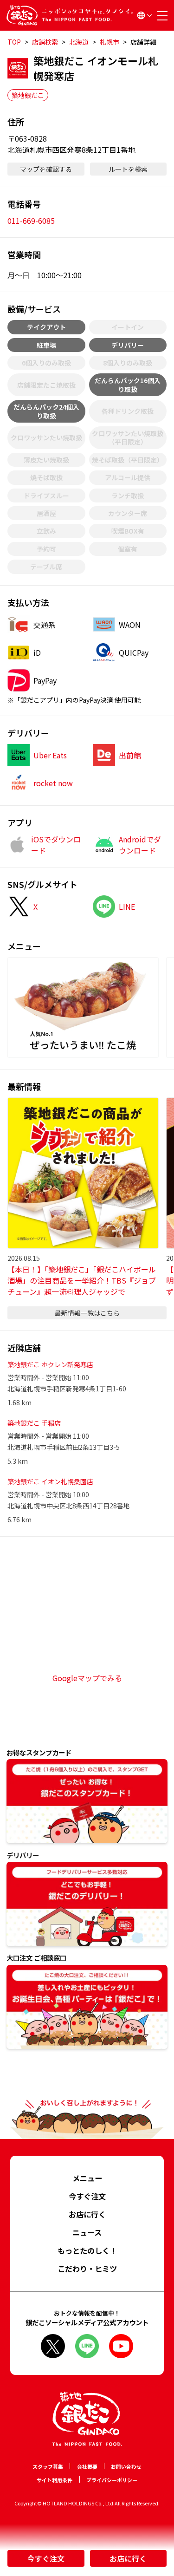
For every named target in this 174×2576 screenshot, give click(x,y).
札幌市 (110, 42)
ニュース (87, 2232)
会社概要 (87, 2466)
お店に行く (128, 2558)
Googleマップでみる (87, 1678)
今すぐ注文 (46, 2558)
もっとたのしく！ (87, 2250)
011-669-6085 (31, 221)
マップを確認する (46, 169)
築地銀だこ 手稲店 (34, 1423)
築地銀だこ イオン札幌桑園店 (50, 1481)
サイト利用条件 (55, 2480)
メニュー (87, 2178)
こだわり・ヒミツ (87, 2269)
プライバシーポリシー (112, 2480)
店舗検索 (45, 42)
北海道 (79, 42)
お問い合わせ (126, 2466)
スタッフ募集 (48, 2466)
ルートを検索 (128, 169)
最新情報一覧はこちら (87, 1313)
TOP (14, 42)
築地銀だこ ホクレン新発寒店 (50, 1364)
